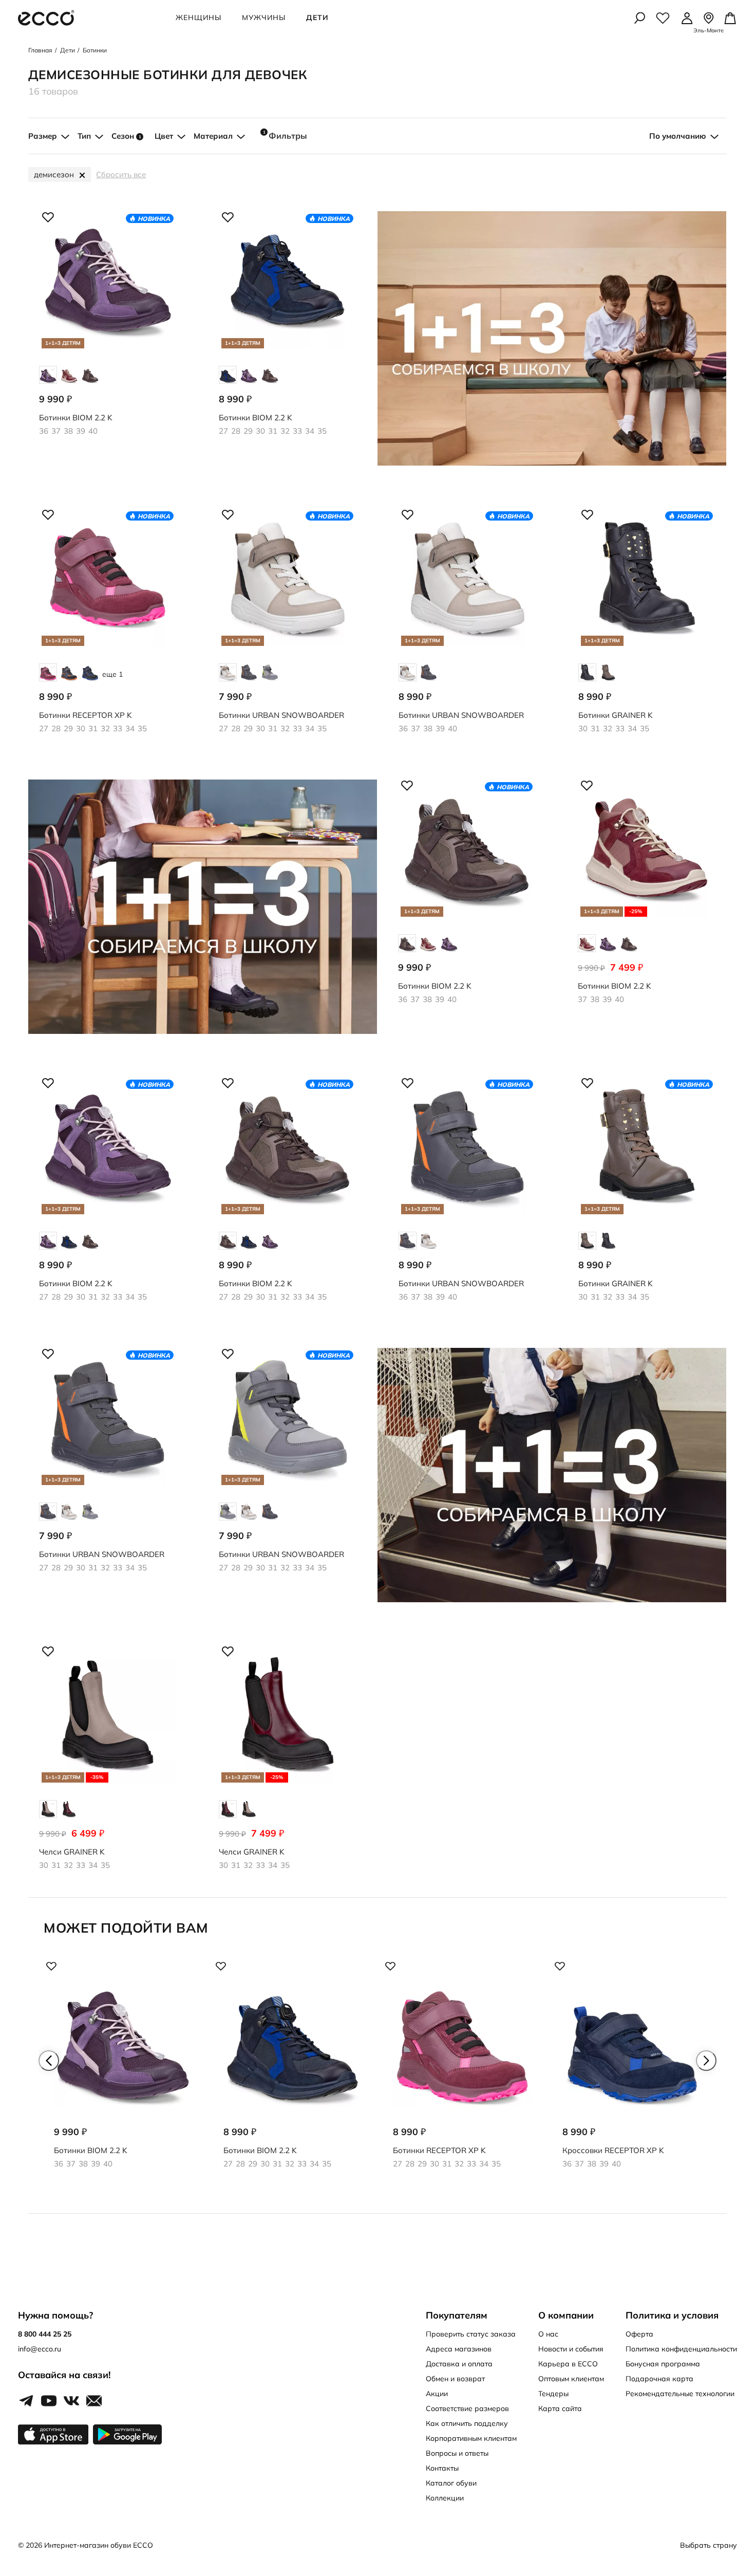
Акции (437, 2394)
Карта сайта (560, 2408)
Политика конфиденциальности (681, 2349)
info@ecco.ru (40, 2349)
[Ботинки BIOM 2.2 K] (123, 2073)
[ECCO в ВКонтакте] (71, 2401)
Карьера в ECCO (568, 2364)
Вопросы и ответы (457, 2453)
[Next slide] (706, 2061)
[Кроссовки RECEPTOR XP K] (632, 2073)
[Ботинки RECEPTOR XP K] (462, 2073)
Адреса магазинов (459, 2349)
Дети (317, 17)
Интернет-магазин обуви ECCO (99, 2545)
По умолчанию (678, 136)
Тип (84, 136)
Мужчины (264, 17)
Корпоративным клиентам (471, 2438)
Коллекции (445, 2498)
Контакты (442, 2468)
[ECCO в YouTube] (49, 2401)
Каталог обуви (451, 2483)
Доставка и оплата (459, 2364)
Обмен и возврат (455, 2379)
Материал (213, 136)
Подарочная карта (659, 2379)
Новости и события (571, 2349)
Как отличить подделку (467, 2423)
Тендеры (553, 2394)
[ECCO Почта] (94, 2401)
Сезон (126, 136)
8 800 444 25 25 (45, 2334)
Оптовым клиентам (571, 2379)
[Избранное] (663, 18)
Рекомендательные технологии (680, 2394)
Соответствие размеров (467, 2408)
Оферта (639, 2334)
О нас (548, 2334)
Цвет (164, 136)
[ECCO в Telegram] (26, 2401)
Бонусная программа (663, 2364)
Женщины (199, 17)
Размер (43, 136)
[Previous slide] (49, 2061)
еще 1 (112, 674)
